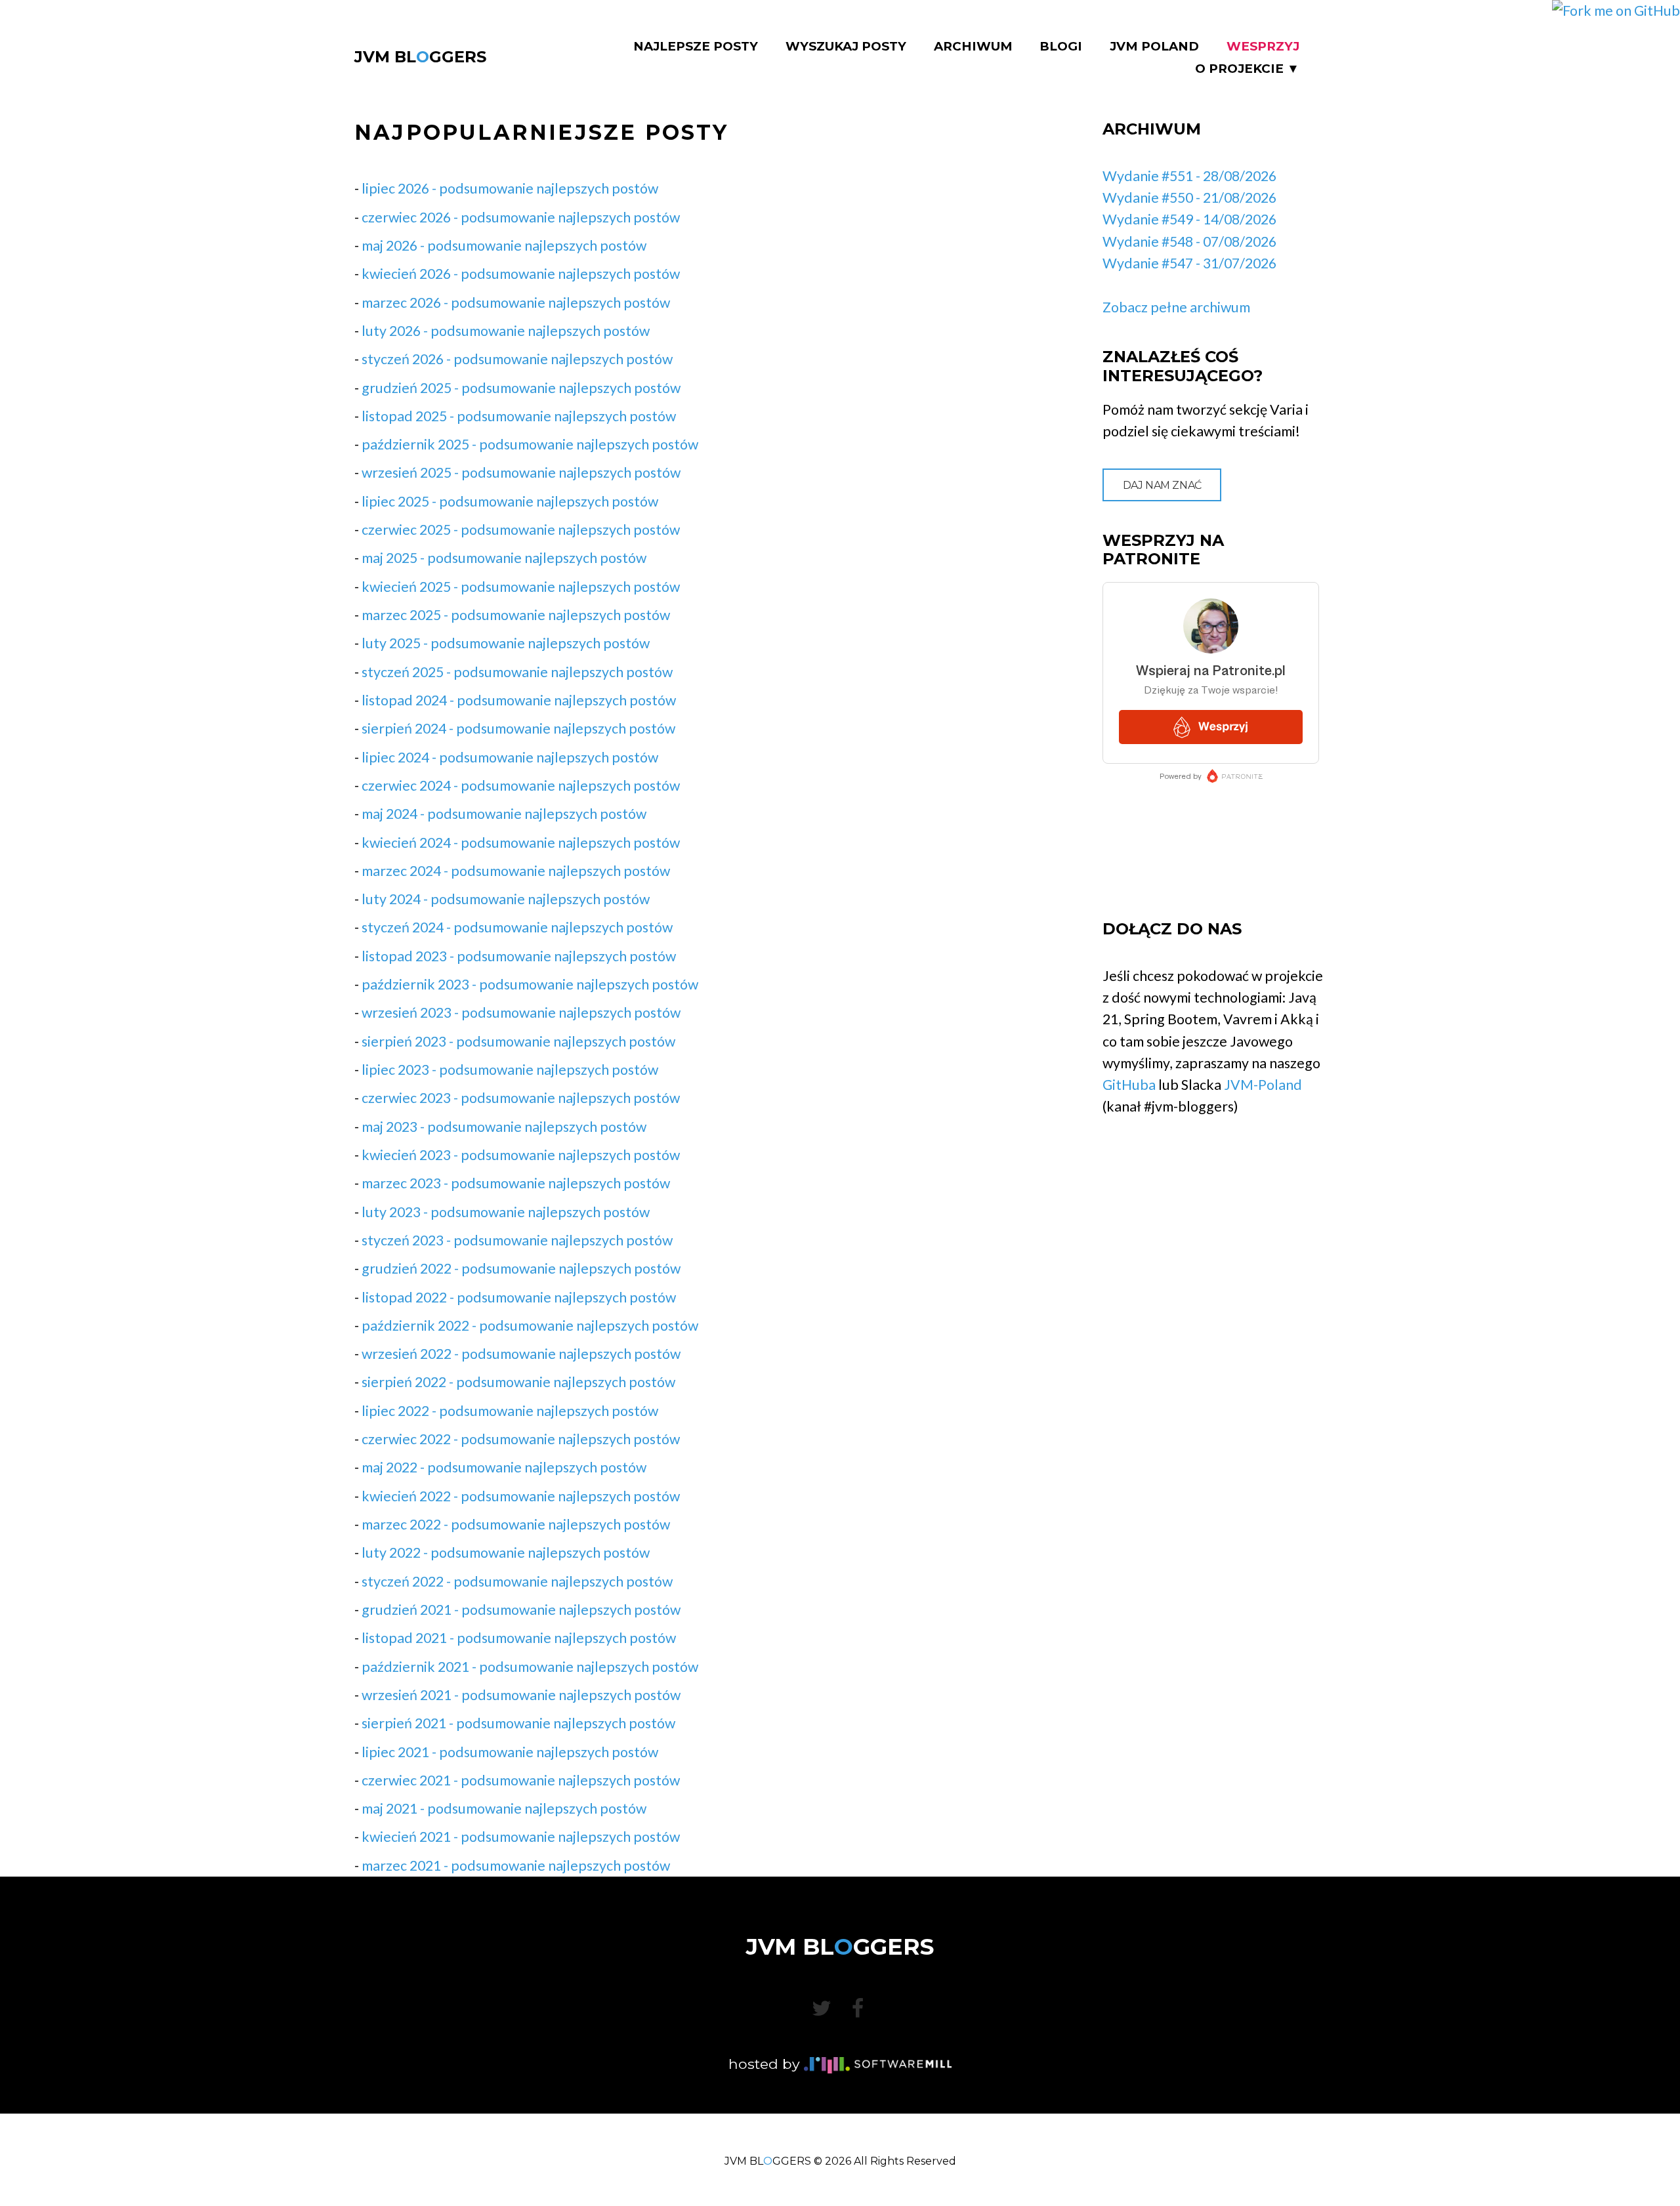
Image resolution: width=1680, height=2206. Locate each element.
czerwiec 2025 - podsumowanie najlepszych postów (521, 530)
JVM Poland (1154, 47)
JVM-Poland (1263, 1085)
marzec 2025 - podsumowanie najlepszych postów (516, 615)
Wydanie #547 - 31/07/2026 (1189, 263)
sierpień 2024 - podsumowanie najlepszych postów (518, 728)
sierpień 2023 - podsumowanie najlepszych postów (518, 1041)
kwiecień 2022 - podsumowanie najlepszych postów (521, 1496)
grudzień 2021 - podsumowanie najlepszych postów (521, 1610)
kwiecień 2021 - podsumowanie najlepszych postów (521, 1837)
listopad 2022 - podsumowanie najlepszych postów (519, 1297)
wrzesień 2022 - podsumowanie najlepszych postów (521, 1354)
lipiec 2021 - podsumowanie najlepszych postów (510, 1752)
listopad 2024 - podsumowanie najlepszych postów (519, 700)
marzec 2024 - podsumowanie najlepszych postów (516, 871)
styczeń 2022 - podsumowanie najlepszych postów (517, 1581)
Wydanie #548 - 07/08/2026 (1189, 241)
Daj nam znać (1162, 485)
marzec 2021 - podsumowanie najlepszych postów (516, 1865)
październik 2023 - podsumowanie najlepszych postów (530, 984)
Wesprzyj (1263, 47)
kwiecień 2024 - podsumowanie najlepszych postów (521, 843)
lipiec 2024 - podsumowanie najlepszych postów (510, 757)
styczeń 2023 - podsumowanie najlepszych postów (517, 1240)
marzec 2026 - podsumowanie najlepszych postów (516, 302)
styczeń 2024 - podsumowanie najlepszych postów (517, 927)
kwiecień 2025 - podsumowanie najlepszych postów (521, 587)
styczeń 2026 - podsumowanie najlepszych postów (517, 359)
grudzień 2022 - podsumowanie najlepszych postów (521, 1268)
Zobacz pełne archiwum (1176, 307)
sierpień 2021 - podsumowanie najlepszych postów (518, 1723)
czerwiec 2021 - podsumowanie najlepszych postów (521, 1780)
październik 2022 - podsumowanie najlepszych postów (530, 1325)
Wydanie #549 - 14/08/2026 (1189, 219)
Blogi (1061, 47)
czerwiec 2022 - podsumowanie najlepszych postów (521, 1439)
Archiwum (973, 47)
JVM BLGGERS (420, 57)
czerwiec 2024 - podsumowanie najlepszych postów (521, 785)
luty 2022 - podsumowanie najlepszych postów (506, 1552)
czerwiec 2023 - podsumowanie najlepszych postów (521, 1098)
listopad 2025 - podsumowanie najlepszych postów (519, 416)
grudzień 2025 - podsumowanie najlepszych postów (521, 388)
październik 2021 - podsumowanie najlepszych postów (530, 1667)
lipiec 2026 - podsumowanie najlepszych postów (510, 188)
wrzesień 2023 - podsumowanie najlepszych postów (521, 1012)
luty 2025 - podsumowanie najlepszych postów (506, 643)
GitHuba (1129, 1085)
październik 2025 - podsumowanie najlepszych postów (530, 444)
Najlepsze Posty (696, 47)
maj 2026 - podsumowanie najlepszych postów (504, 245)
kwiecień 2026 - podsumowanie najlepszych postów (521, 274)
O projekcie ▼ (1247, 69)
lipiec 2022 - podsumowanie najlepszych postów (510, 1411)
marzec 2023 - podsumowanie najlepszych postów (516, 1183)
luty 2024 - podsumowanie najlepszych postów (506, 899)
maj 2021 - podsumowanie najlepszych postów (504, 1808)
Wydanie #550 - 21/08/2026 (1189, 198)
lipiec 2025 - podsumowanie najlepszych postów (510, 501)
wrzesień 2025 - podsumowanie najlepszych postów (521, 472)
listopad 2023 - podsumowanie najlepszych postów (519, 956)
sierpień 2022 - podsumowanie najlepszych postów (518, 1382)
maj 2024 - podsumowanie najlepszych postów (504, 814)
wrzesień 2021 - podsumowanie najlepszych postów (521, 1695)
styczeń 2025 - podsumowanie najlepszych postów (517, 672)
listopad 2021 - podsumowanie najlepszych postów (519, 1638)
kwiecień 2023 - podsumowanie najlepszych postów (521, 1155)
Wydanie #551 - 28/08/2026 (1189, 176)
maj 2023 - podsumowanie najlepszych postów (504, 1127)
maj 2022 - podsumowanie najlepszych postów (504, 1467)
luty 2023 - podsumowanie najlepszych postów (506, 1212)
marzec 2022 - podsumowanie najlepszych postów (516, 1524)
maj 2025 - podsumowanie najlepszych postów (504, 558)
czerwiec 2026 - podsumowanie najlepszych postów (521, 217)
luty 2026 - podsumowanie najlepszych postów (506, 331)
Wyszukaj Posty (846, 47)
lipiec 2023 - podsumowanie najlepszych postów (510, 1070)
